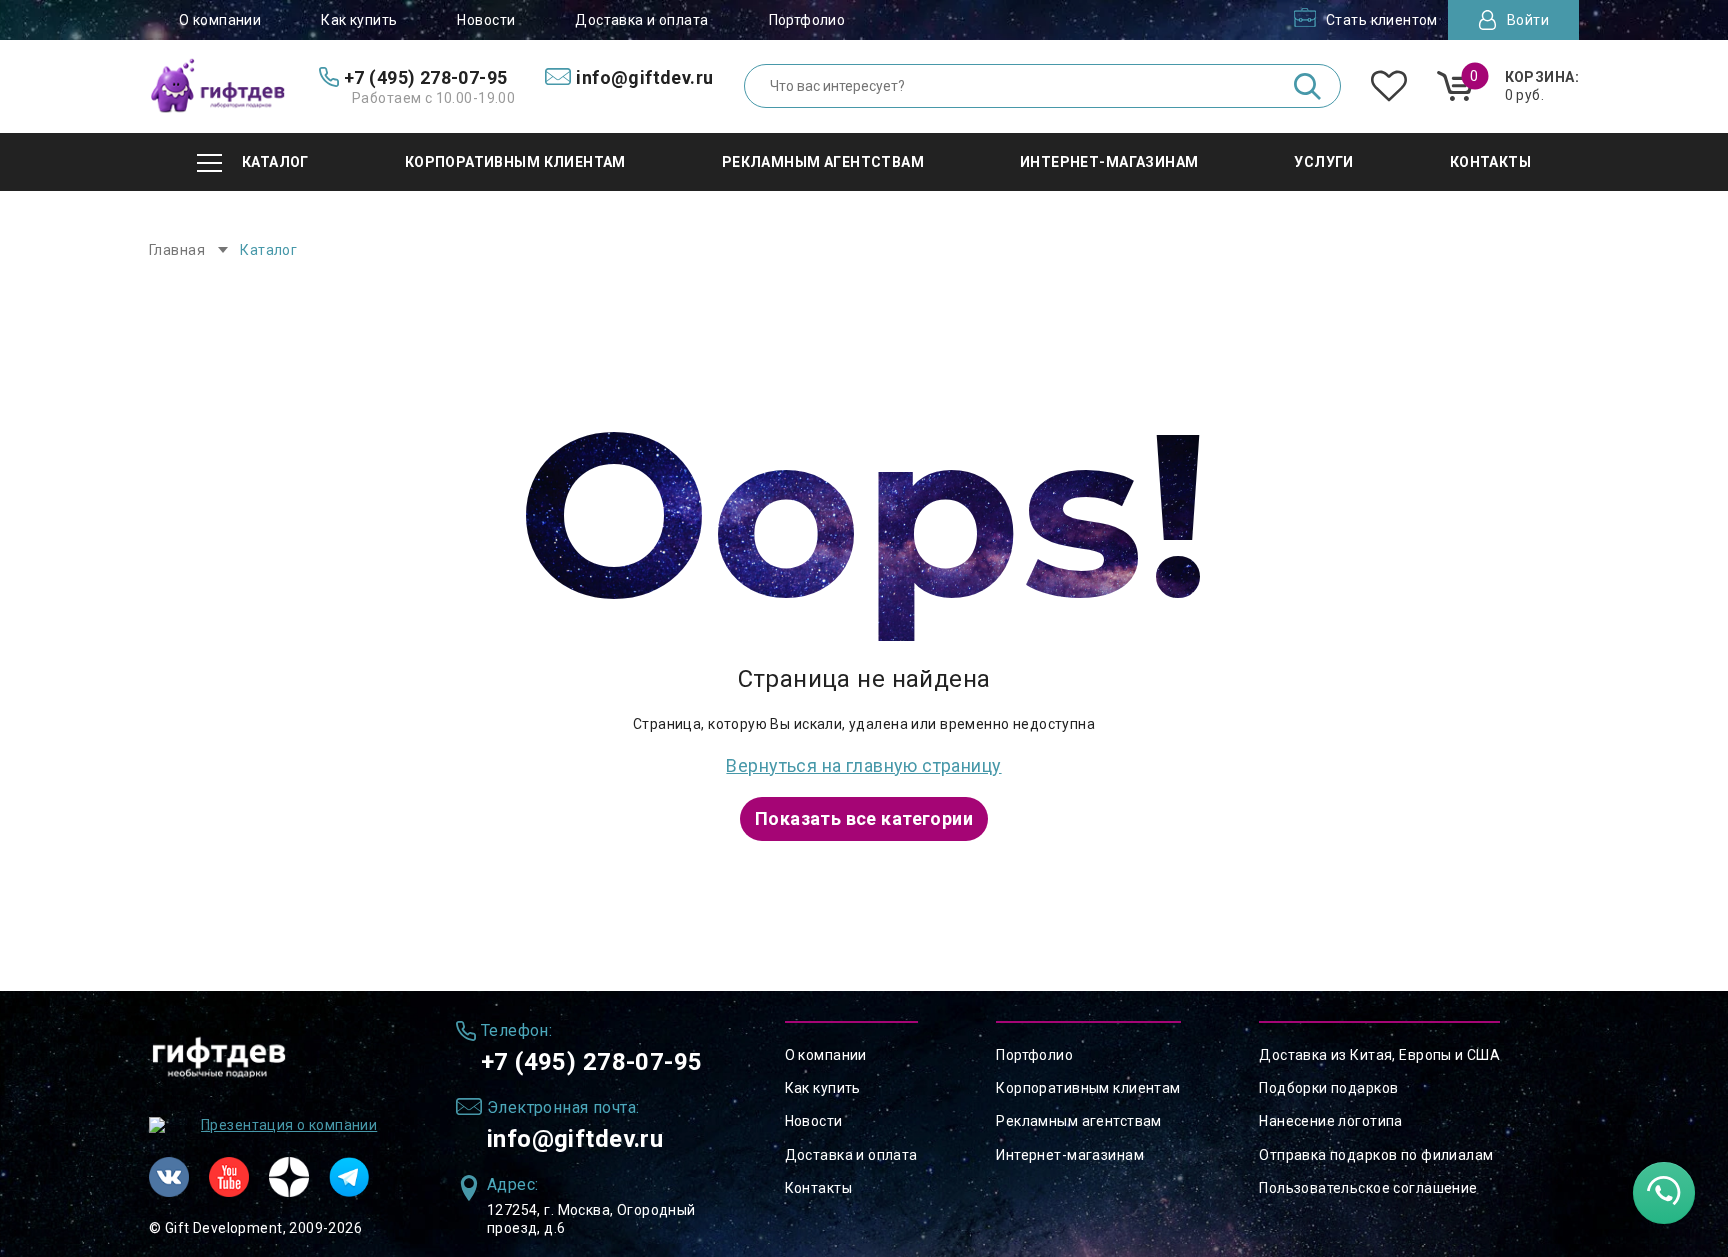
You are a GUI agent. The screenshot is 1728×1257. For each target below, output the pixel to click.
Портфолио (807, 20)
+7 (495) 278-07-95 (592, 1062)
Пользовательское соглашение (1368, 1188)
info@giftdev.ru (575, 1139)
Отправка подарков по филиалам (1376, 1155)
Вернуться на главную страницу (863, 765)
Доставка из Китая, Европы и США (1379, 1055)
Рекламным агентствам (1078, 1121)
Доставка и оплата (641, 20)
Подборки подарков (1328, 1088)
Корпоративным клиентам (1088, 1088)
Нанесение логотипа (1331, 1121)
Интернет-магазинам (1070, 1155)
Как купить (359, 20)
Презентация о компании (289, 1125)
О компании (220, 20)
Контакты (818, 1188)
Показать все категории (864, 818)
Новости (486, 20)
